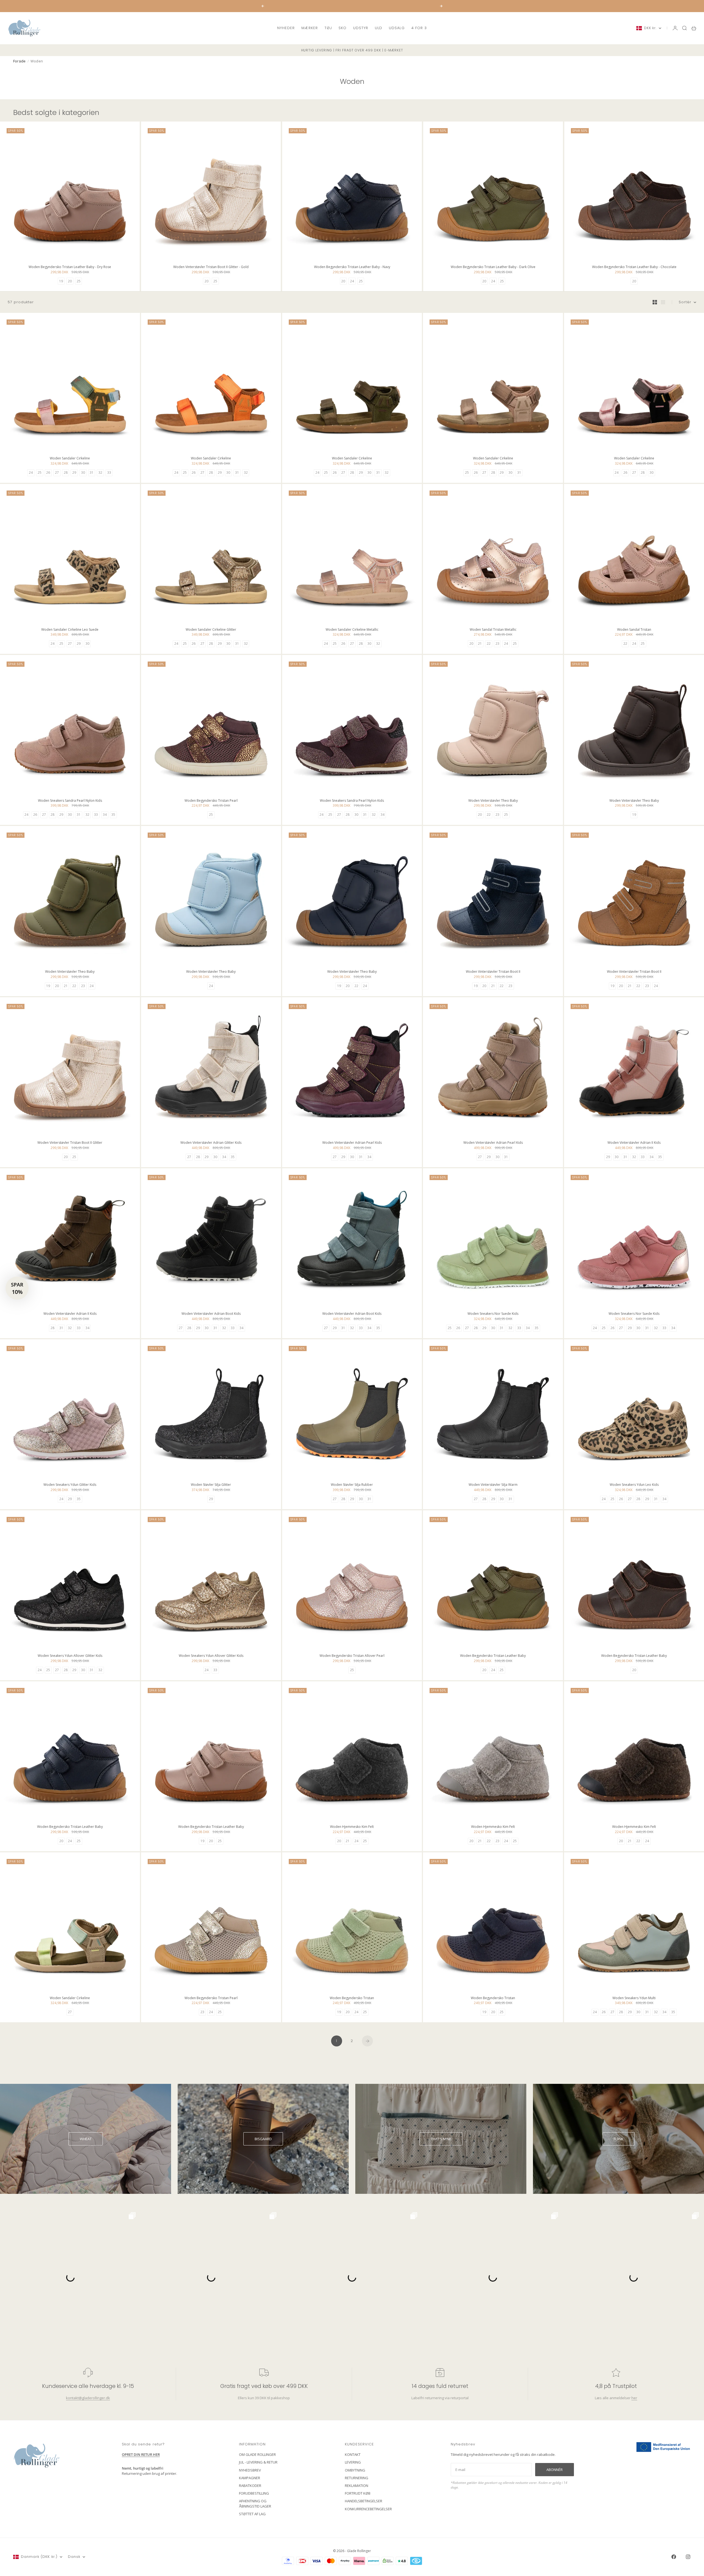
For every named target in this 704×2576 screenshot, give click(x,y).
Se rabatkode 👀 (298, 1318)
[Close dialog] (452, 1221)
